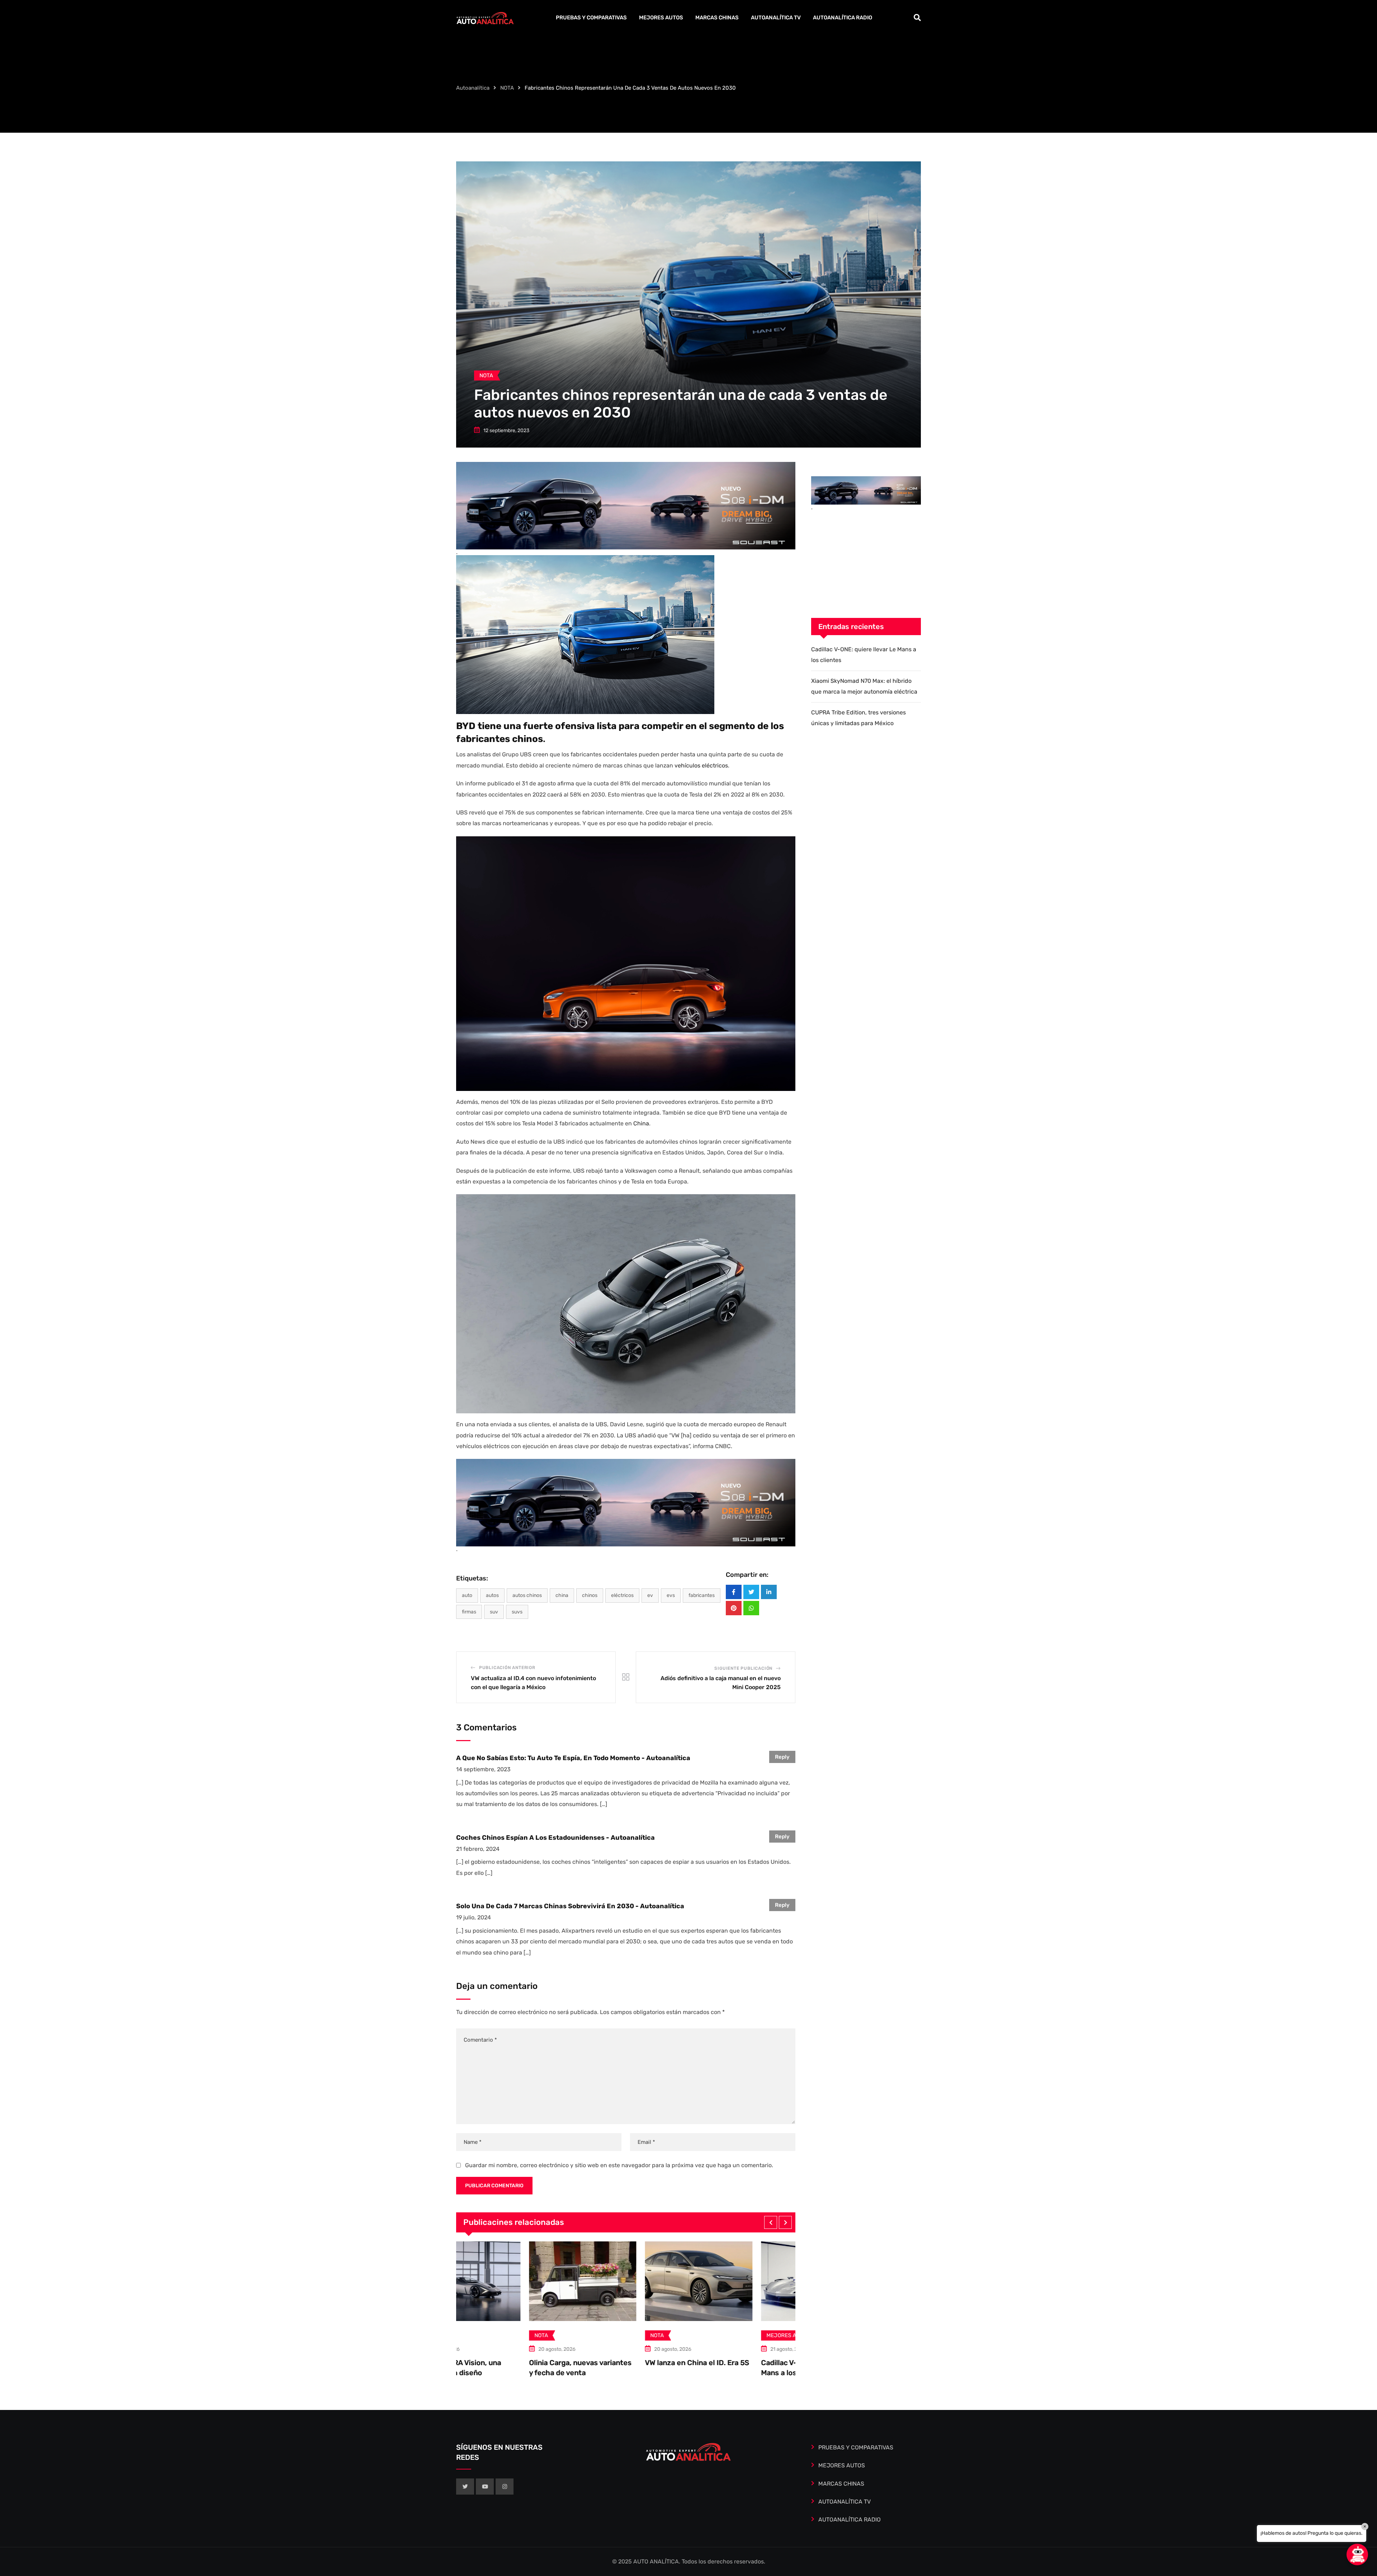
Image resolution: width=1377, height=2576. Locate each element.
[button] (771, 2222)
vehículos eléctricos (701, 765)
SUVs (517, 1612)
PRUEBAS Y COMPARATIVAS (591, 18)
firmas (469, 1612)
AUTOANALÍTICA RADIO (843, 18)
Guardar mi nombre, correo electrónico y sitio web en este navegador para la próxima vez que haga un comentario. (619, 2165)
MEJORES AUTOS (661, 18)
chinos (590, 1595)
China (641, 1123)
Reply (782, 1757)
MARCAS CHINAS (717, 18)
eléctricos (622, 1595)
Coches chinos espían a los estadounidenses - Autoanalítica (555, 1838)
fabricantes (702, 1595)
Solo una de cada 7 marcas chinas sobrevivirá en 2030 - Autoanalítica (570, 1906)
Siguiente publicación (743, 1668)
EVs (671, 1595)
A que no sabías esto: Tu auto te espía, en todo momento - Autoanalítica (573, 1758)
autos (492, 1595)
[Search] (917, 18)
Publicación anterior (507, 1668)
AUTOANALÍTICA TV (776, 18)
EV (650, 1595)
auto (467, 1595)
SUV (494, 1612)
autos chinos (527, 1595)
